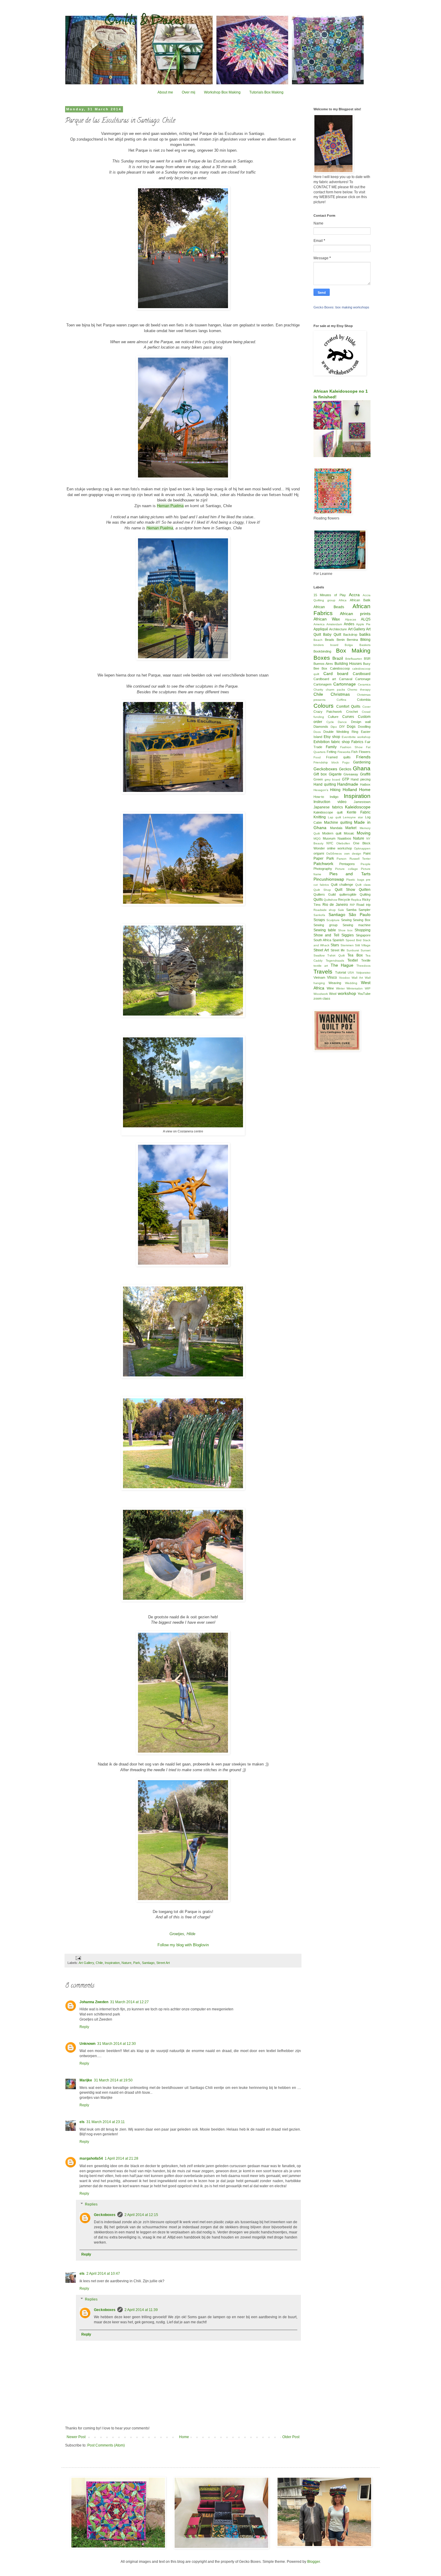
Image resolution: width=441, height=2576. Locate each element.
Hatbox (365, 784)
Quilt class (363, 885)
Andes (349, 624)
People (366, 864)
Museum (329, 838)
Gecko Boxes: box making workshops (341, 307)
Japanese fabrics (328, 807)
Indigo (334, 797)
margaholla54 (91, 2158)
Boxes (322, 658)
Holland (350, 790)
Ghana (362, 768)
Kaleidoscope (358, 807)
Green (318, 779)
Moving (364, 833)
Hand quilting (325, 784)
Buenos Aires (323, 664)
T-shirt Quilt (336, 955)
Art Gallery (86, 1963)
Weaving (335, 983)
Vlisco (332, 977)
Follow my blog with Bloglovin (183, 1945)
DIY (342, 727)
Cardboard (362, 674)
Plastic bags (355, 880)
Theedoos (363, 966)
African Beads (329, 607)
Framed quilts (338, 757)
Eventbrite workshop (356, 737)
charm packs (335, 690)
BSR (367, 659)
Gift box (320, 774)
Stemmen (347, 945)
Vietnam (319, 977)
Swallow (319, 955)
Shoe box (345, 930)
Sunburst (353, 950)
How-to (319, 797)
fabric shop (340, 742)
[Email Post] (78, 1958)
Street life (338, 950)
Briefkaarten (354, 659)
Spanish (338, 940)
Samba (351, 910)
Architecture (338, 629)
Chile (99, 1963)
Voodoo (344, 978)
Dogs (351, 727)
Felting (331, 752)
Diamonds (321, 727)
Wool (333, 994)
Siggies (348, 935)
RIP (352, 905)
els (82, 2122)
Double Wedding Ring (341, 732)
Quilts (318, 900)
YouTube (364, 994)
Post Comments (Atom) (106, 2445)
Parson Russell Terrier (354, 859)
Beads (330, 640)
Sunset (366, 950)
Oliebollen (343, 843)
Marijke (86, 2080)
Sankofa (319, 915)
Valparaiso (363, 973)
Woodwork (321, 994)
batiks (365, 634)
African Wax (327, 619)
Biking (365, 640)
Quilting (365, 894)
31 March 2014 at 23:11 (106, 2122)
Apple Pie (363, 624)
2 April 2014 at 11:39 (141, 2310)
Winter (340, 988)
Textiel (353, 960)
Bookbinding (322, 651)
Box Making (353, 651)
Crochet (352, 712)
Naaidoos (344, 838)
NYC (330, 843)
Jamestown (362, 802)
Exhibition (322, 742)
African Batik (360, 600)
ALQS (366, 619)
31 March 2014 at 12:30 (117, 2044)
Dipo (334, 727)
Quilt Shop (322, 890)
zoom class (322, 998)
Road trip (363, 905)
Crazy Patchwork (328, 712)
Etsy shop (332, 737)
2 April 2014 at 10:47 (103, 2274)
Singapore (363, 935)
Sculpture (333, 920)
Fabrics (357, 742)
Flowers (365, 752)
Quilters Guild (325, 894)
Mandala (336, 828)
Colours (324, 706)
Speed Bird (354, 940)
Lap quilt (334, 817)
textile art (321, 966)
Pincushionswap (329, 879)
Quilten (365, 890)
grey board (333, 779)
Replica (356, 900)
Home (184, 2437)
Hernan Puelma (170, 506)
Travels (323, 972)
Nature (126, 1963)
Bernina (352, 640)
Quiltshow (330, 900)
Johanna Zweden (94, 2002)
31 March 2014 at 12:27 (129, 2002)
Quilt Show (345, 890)
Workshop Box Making (222, 92)
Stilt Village (363, 945)
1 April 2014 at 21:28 (121, 2158)
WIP (368, 988)
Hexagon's (321, 790)
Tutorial (340, 972)
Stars (335, 945)
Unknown (87, 2044)
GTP (346, 779)
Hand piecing (361, 779)
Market (351, 828)
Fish (354, 752)
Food (317, 757)
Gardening (362, 762)
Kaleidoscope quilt (328, 812)
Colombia (364, 700)
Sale (341, 910)
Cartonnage (345, 684)
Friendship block (326, 762)
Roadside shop (325, 910)
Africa (343, 600)
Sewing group (325, 925)
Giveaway (351, 774)
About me (165, 92)
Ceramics (364, 684)
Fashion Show (351, 747)
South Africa (322, 940)
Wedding (351, 983)
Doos (317, 732)
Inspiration (112, 1963)
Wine (330, 988)
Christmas (340, 694)
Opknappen (362, 848)
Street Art (163, 1963)
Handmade (348, 784)
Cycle (330, 722)
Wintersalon (355, 988)
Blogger (313, 2562)
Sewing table (325, 930)
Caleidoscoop (340, 668)
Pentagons (347, 864)
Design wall (361, 722)
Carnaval (346, 679)
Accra (354, 595)
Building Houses (348, 664)
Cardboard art (325, 679)
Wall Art (357, 978)
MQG (317, 839)
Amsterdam (334, 624)
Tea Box (355, 955)
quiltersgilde (348, 894)
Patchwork (323, 864)
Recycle (344, 900)
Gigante (335, 774)
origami (319, 853)
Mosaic (349, 833)
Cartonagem (322, 684)
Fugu (346, 762)
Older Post (291, 2437)
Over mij (189, 92)
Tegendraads (335, 961)
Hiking (335, 790)
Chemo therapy (359, 690)
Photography (323, 869)
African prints (355, 614)
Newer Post (76, 2437)
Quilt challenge (342, 885)
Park (137, 1963)
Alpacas (351, 619)
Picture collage (346, 869)
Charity (318, 690)
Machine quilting (338, 822)
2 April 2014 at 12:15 (141, 2215)
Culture (333, 717)
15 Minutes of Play (330, 595)
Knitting (320, 817)
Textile (366, 960)
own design (353, 854)
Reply (84, 2027)
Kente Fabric (359, 812)
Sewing (346, 920)
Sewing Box (362, 920)
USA (351, 973)
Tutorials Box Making (266, 92)
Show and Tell (326, 935)
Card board (336, 674)
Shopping (363, 930)
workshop (347, 993)
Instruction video (330, 802)
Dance (342, 722)
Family (331, 747)
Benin (341, 640)
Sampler (364, 910)
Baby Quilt (332, 635)
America (319, 624)
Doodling (364, 727)
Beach (318, 640)
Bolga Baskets (358, 645)
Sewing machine (357, 925)
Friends (363, 757)
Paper (318, 858)
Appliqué (321, 629)
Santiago (148, 1963)
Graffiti (365, 774)
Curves (348, 717)
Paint (367, 853)
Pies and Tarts (350, 874)
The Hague (342, 965)
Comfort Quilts (348, 706)
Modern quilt (332, 833)
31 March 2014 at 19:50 (113, 2080)
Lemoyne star (353, 817)
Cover (366, 707)
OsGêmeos (334, 854)
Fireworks (344, 752)
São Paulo (360, 915)
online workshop (339, 848)
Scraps (319, 920)
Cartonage (363, 679)
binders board (326, 645)
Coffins (341, 700)
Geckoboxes (105, 2215)
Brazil (338, 658)
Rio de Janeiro (335, 905)
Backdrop (350, 635)
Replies (91, 2204)
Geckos (345, 769)
